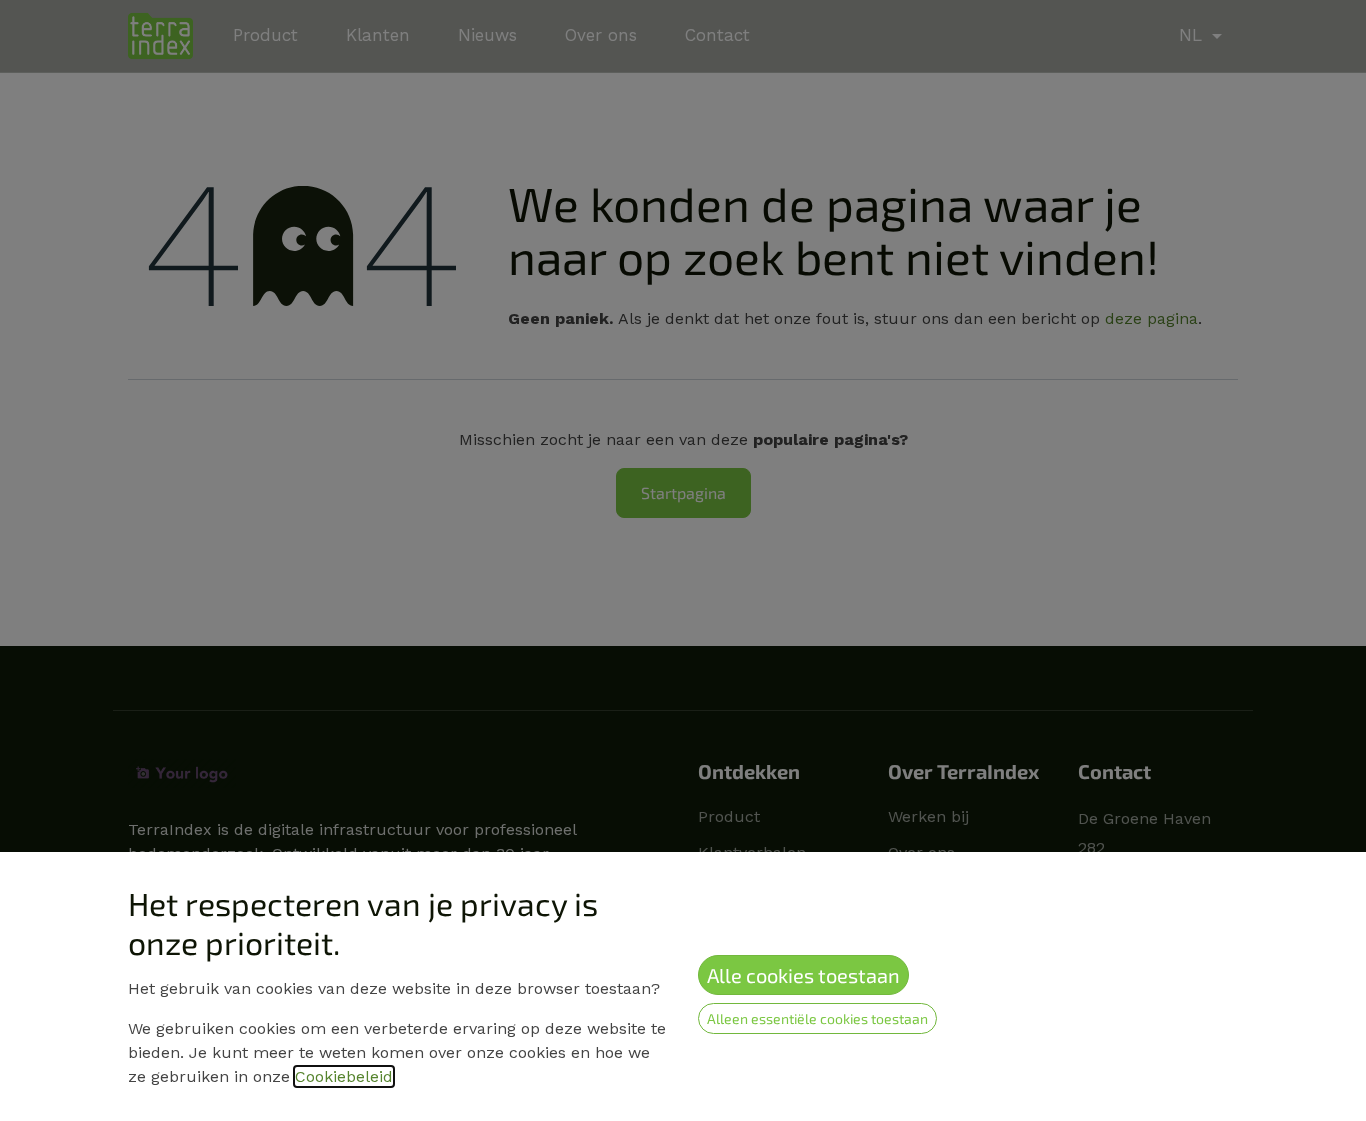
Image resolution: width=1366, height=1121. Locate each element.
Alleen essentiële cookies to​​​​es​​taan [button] (817, 1018)
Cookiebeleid (344, 1076)
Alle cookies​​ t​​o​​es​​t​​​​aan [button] (803, 975)
